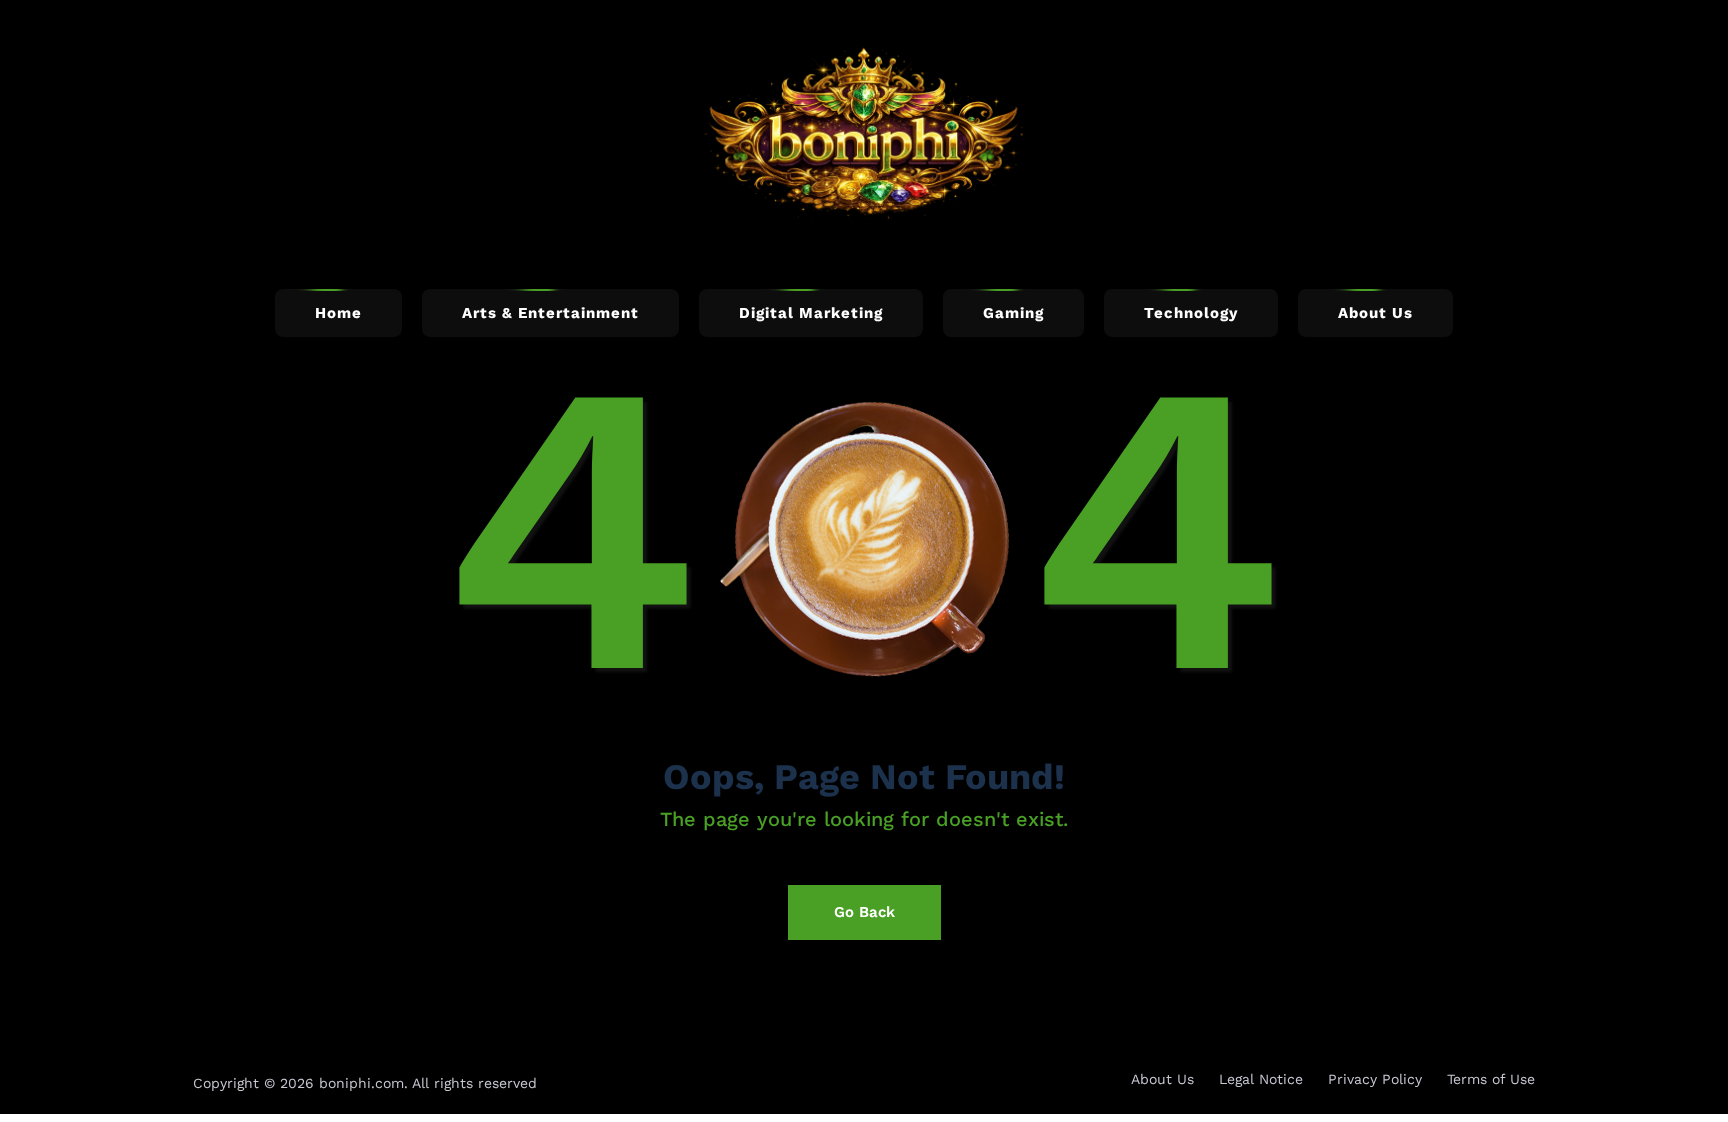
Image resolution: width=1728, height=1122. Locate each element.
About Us (1162, 1079)
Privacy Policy (1375, 1079)
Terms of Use (1491, 1079)
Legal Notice (1261, 1079)
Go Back (864, 912)
